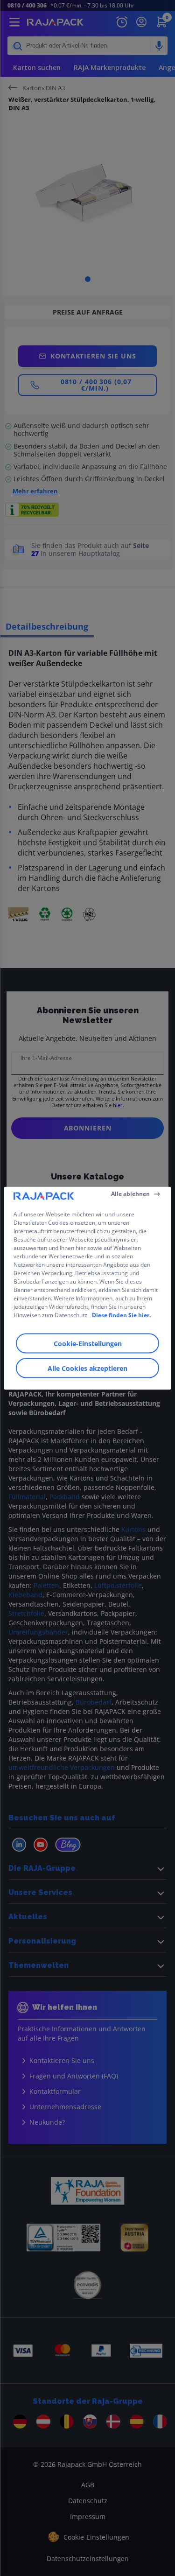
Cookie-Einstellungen (88, 1343)
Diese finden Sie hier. (121, 1315)
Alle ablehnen (130, 1194)
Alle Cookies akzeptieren (87, 1368)
